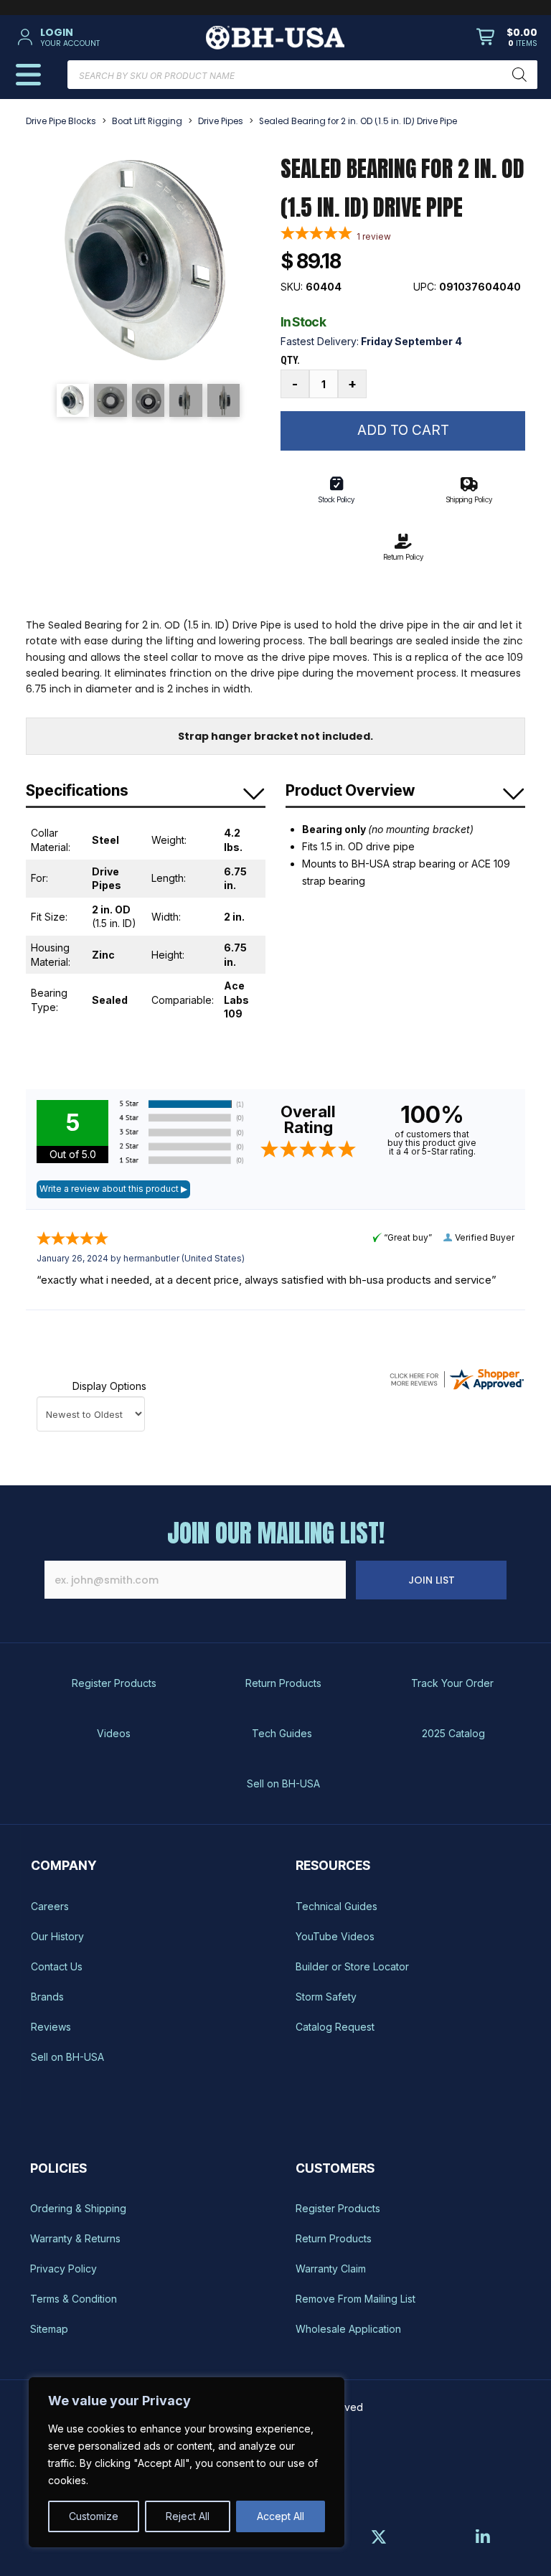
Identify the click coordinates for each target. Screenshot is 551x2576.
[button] (98, 37)
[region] (187, 2462)
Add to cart (403, 430)
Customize (94, 2516)
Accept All (281, 2516)
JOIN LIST (432, 1580)
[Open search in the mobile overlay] (302, 75)
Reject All (188, 2516)
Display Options (109, 1386)
